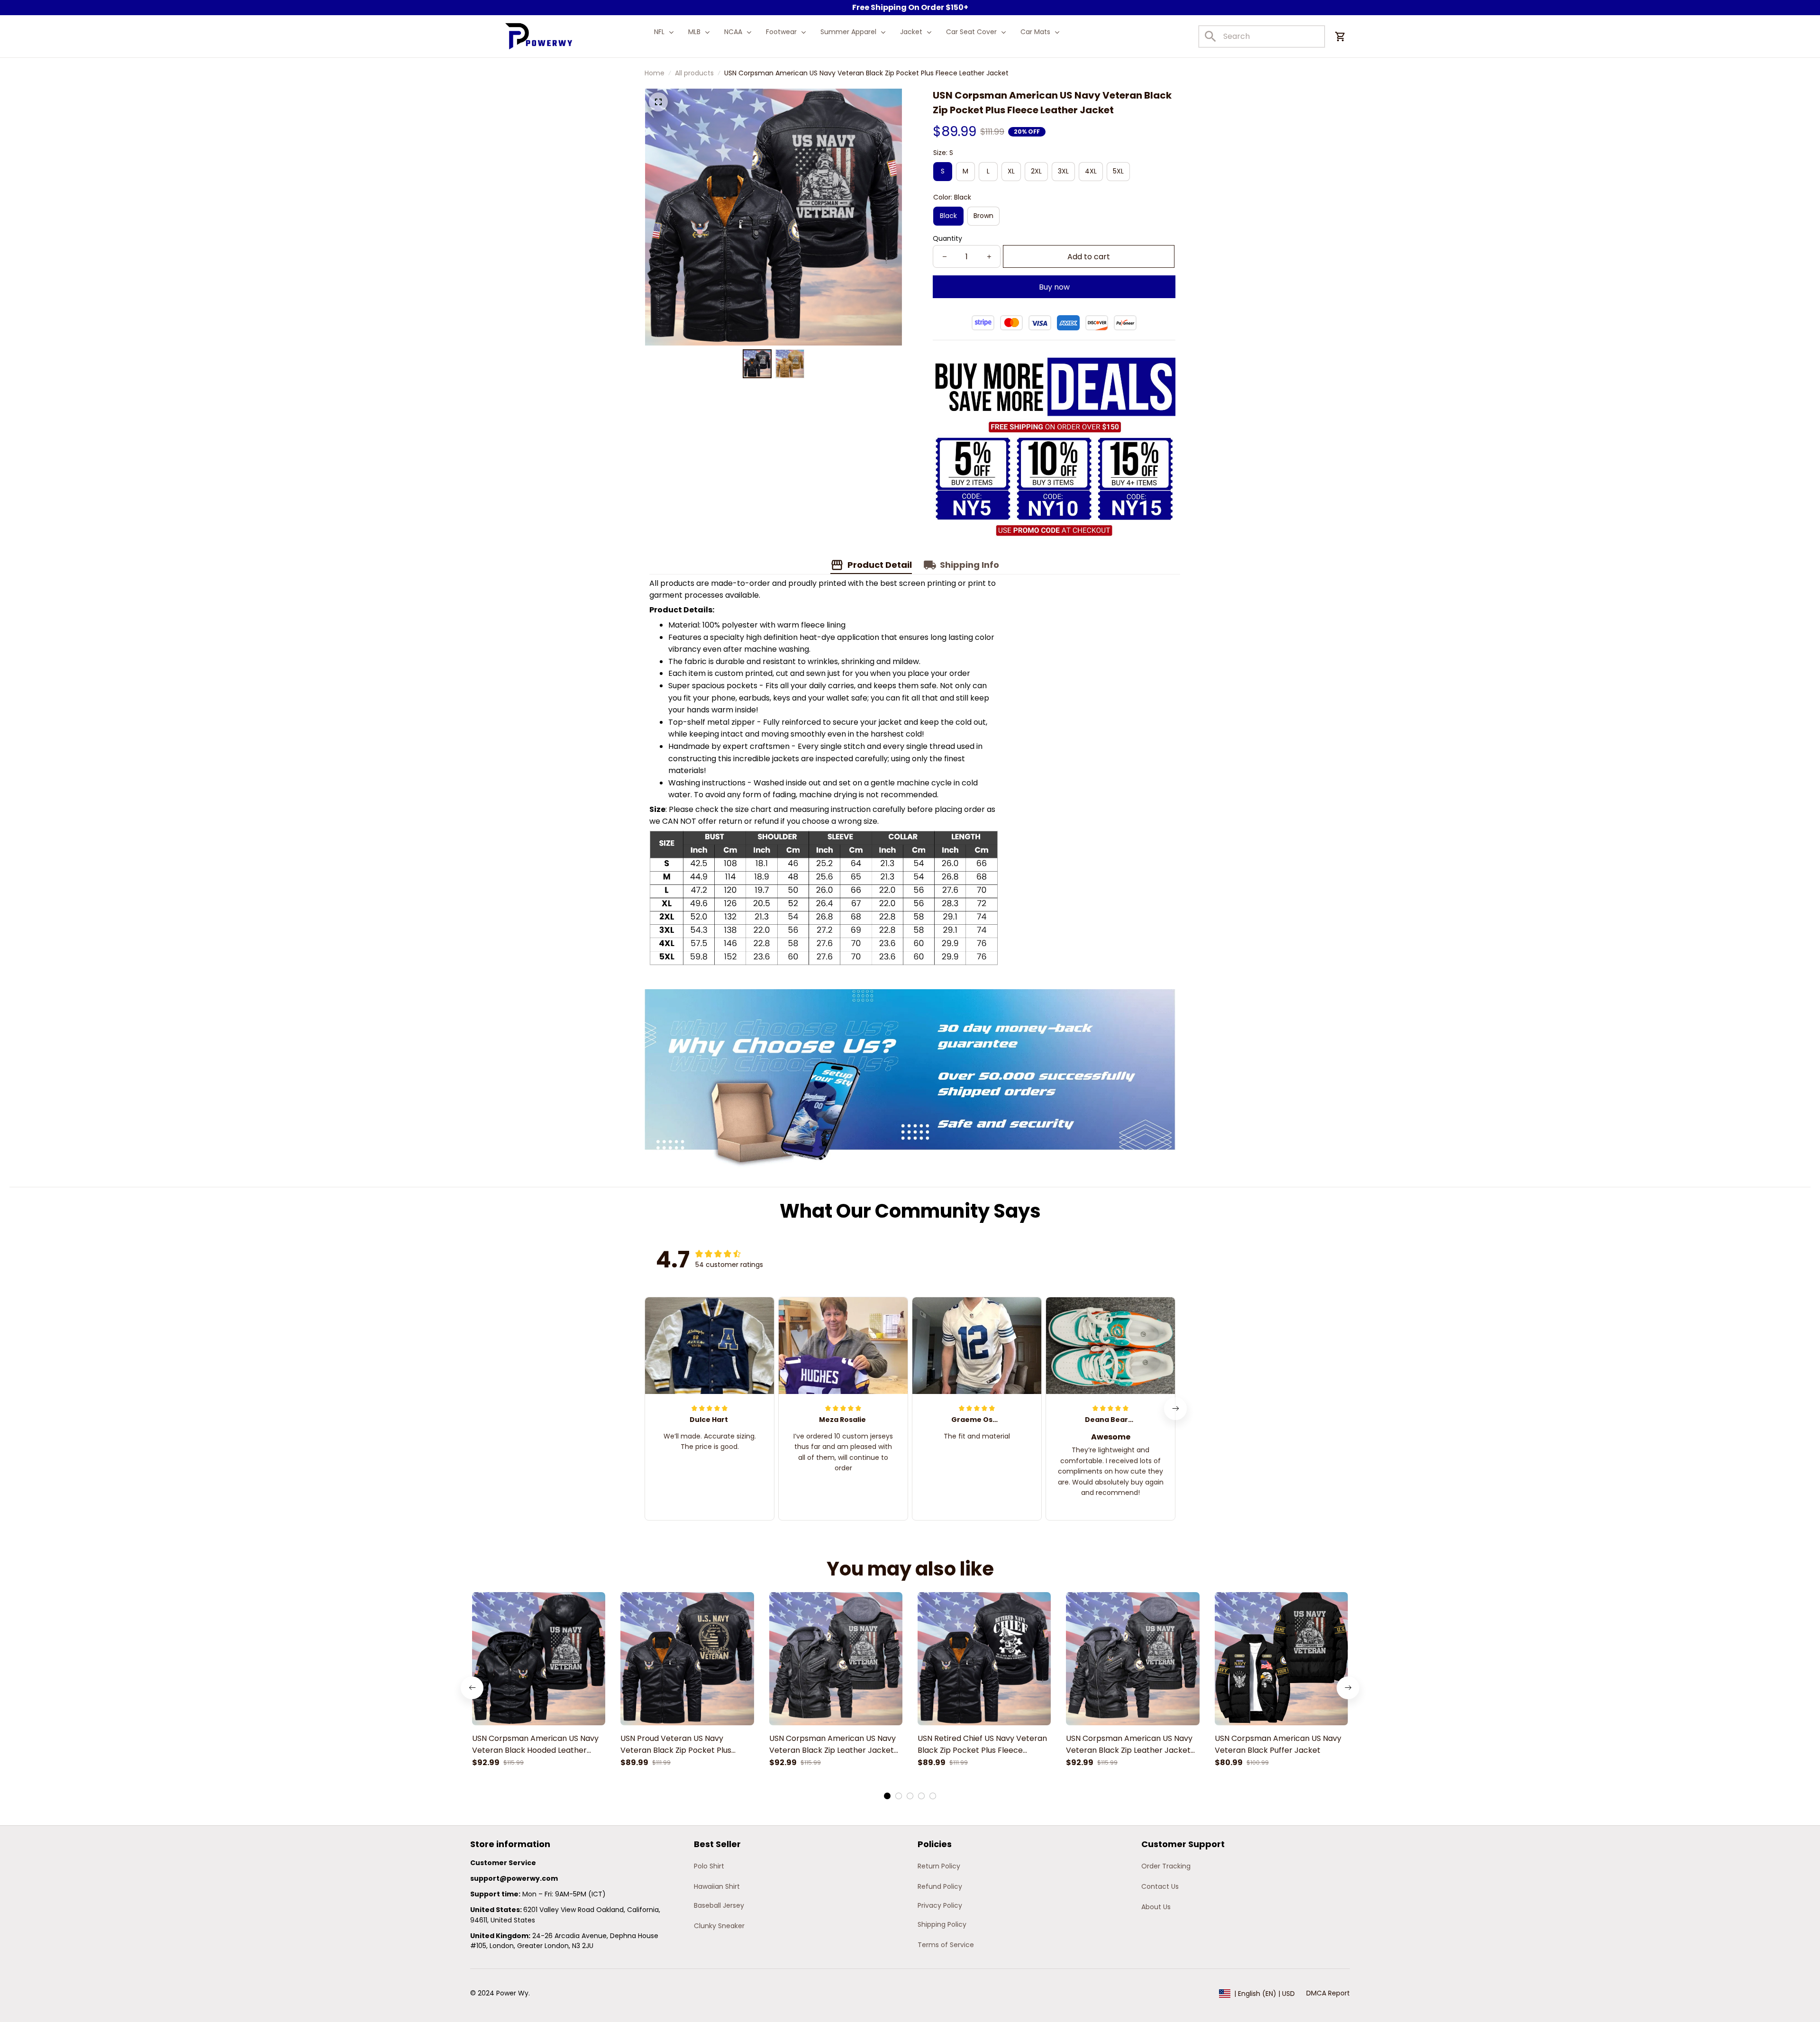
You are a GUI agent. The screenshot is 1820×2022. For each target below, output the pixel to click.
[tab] (887, 1796)
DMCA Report (1328, 1993)
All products (694, 73)
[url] (514, 1879)
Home (655, 73)
